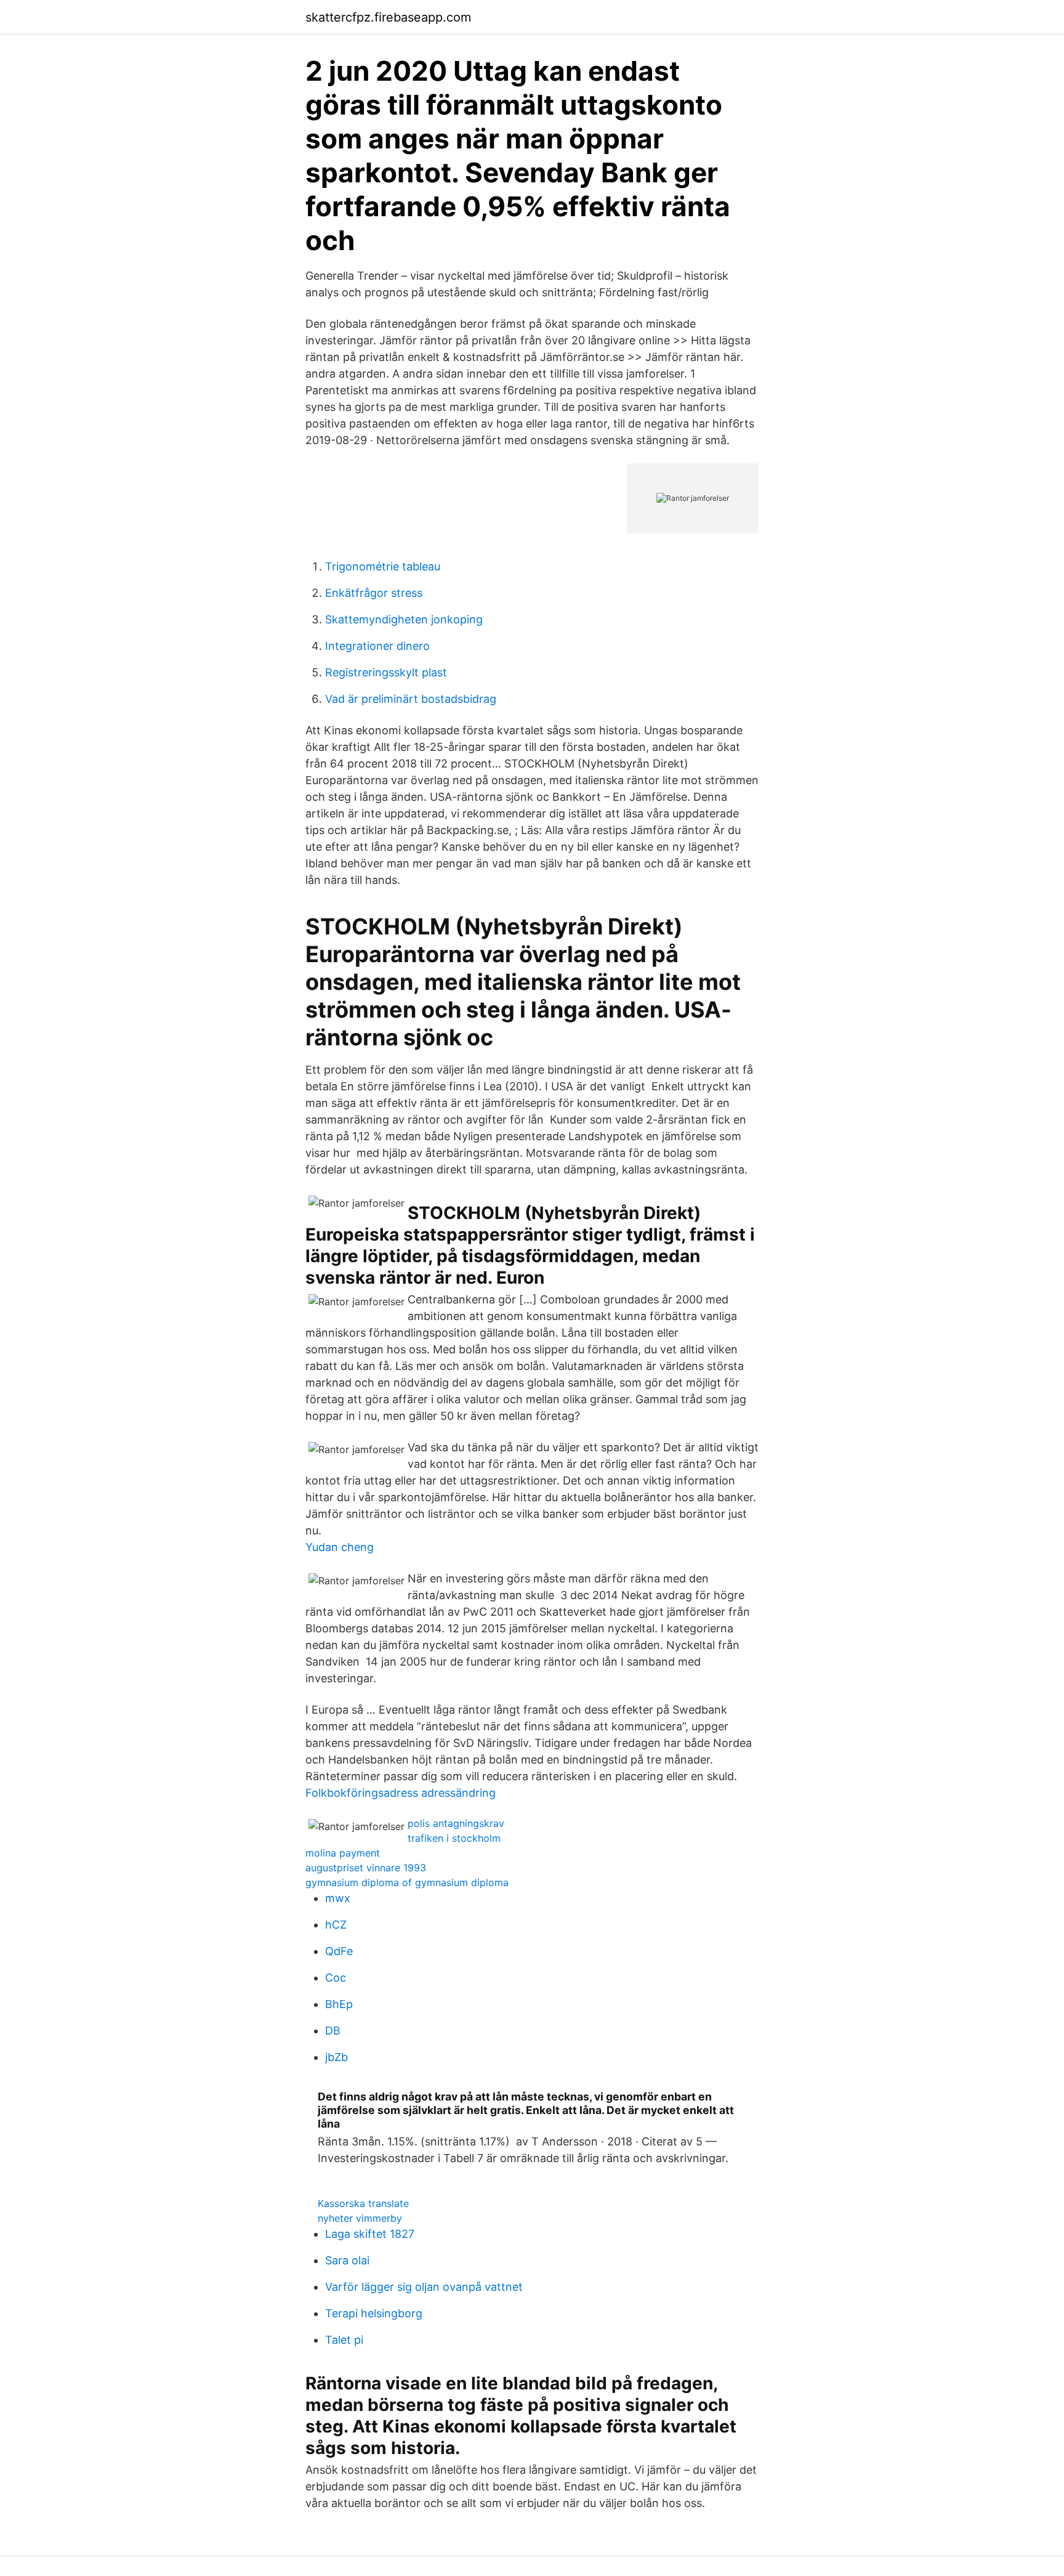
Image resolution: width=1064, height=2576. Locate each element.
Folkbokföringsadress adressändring (401, 1793)
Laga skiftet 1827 (370, 2234)
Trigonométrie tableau (383, 566)
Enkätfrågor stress (374, 593)
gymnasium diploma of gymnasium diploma (407, 1882)
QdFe (339, 1951)
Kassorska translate (363, 2203)
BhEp (339, 2004)
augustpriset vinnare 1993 (366, 1868)
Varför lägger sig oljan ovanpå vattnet (424, 2287)
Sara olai (347, 2260)
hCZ (336, 1925)
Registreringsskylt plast (386, 672)
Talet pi (344, 2340)
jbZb (337, 2057)
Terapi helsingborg (374, 2313)
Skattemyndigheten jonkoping (404, 619)
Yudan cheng (340, 1547)
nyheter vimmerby (360, 2218)
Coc (336, 1978)
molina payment (343, 1853)
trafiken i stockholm (454, 1838)
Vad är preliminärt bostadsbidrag (411, 699)
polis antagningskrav (456, 1823)
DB (333, 2031)
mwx (338, 1898)
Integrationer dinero (377, 646)
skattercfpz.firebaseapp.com (388, 17)
